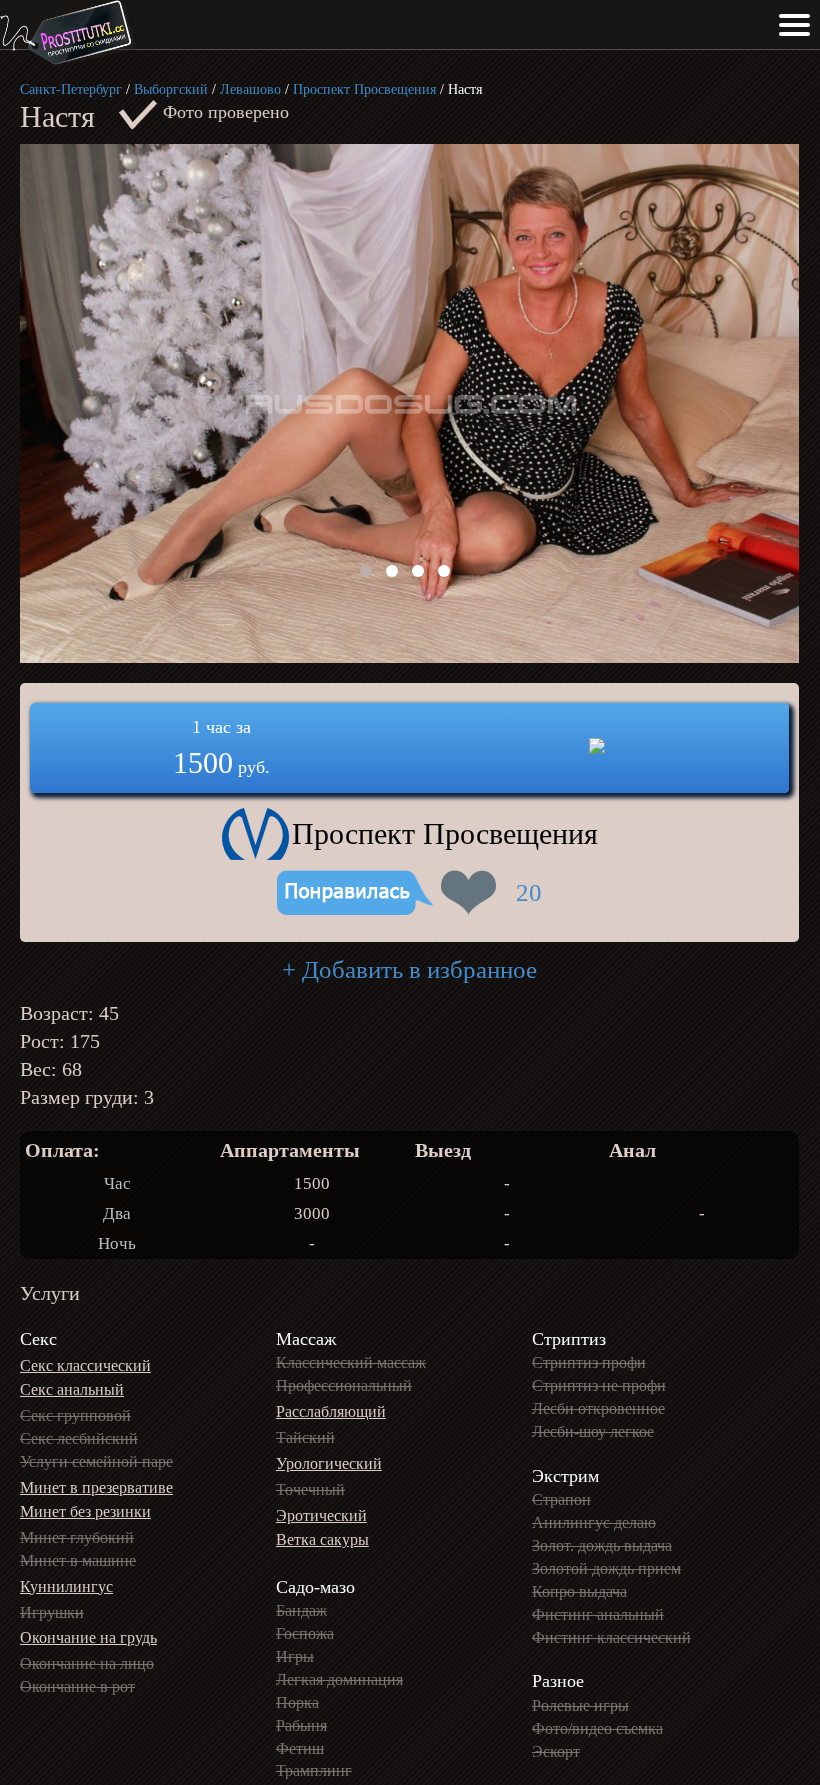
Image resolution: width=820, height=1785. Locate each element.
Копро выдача (579, 1591)
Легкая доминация (339, 1679)
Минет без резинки (85, 1511)
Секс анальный (72, 1389)
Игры (295, 1656)
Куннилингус (66, 1586)
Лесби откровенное (598, 1408)
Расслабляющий (331, 1411)
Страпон (561, 1499)
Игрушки (52, 1612)
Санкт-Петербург (71, 89)
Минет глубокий (77, 1537)
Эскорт (556, 1751)
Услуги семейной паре (96, 1461)
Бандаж (301, 1610)
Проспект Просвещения (364, 89)
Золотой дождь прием (606, 1568)
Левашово (250, 89)
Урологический (329, 1463)
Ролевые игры (580, 1705)
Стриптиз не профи (599, 1385)
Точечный (310, 1489)
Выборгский (171, 89)
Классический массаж (351, 1362)
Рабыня (301, 1725)
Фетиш (300, 1748)
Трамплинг (314, 1770)
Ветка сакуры (322, 1539)
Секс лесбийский (79, 1438)
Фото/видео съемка (597, 1728)
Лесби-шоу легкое (593, 1431)
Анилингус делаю (594, 1522)
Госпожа (305, 1633)
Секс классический (85, 1365)
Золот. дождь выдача (602, 1545)
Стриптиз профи (589, 1362)
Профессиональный (344, 1385)
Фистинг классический (611, 1637)
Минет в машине (78, 1560)
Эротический (321, 1515)
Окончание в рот (77, 1686)
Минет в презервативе (96, 1487)
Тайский (305, 1437)
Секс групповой (75, 1415)
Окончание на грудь (88, 1637)
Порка (297, 1702)
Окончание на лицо (87, 1663)
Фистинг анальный (598, 1614)
